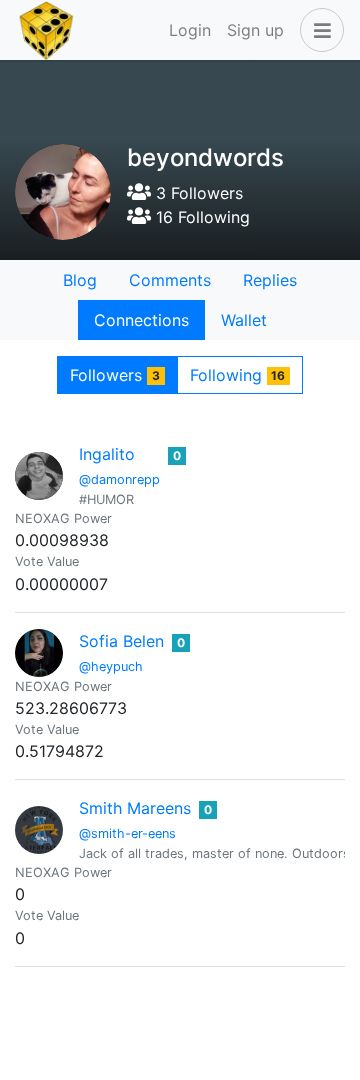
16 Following (200, 217)
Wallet (244, 320)
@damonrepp (119, 479)
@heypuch (111, 666)
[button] (318, 30)
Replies (270, 280)
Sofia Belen (121, 641)
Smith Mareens (135, 808)
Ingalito (107, 454)
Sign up (255, 30)
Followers (115, 375)
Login (190, 30)
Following (238, 375)
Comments (170, 280)
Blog (80, 280)
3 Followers (197, 193)
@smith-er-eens (127, 833)
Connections (141, 320)
